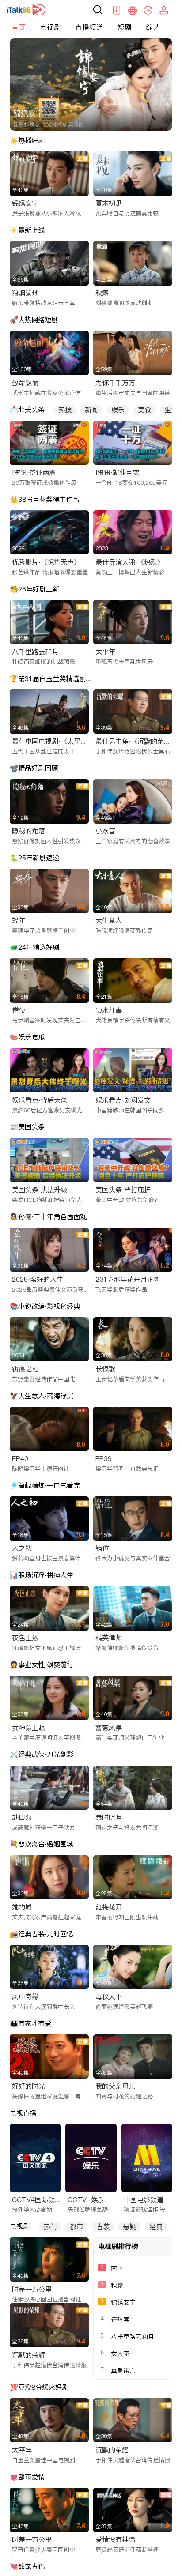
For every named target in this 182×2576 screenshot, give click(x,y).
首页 (19, 27)
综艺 (153, 27)
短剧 (125, 27)
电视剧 (50, 27)
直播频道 (89, 27)
